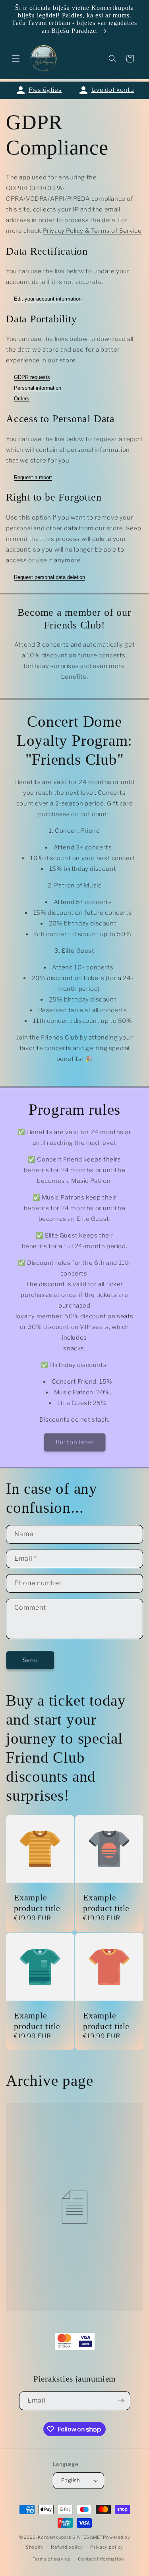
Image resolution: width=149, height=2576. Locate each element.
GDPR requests (32, 377)
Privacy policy (107, 2547)
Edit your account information (48, 299)
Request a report (33, 477)
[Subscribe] (121, 2401)
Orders (22, 399)
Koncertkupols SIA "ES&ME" (70, 2537)
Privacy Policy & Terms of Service (92, 231)
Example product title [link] (37, 1902)
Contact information (101, 2559)
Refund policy (67, 2547)
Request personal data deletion (49, 577)
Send (30, 1660)
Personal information (38, 388)
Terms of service (51, 2559)
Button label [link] (75, 1442)
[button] (16, 59)
